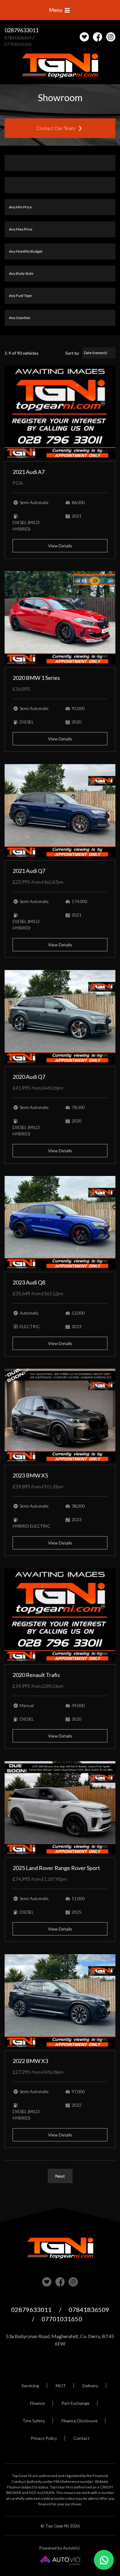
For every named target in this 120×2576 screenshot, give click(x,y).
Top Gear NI (60, 66)
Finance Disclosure (80, 2421)
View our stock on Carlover (47, 2282)
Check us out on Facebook (98, 37)
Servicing (30, 2386)
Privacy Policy (44, 2438)
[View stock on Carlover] (84, 37)
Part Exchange (76, 2403)
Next (60, 2176)
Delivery (90, 2386)
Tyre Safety (34, 2421)
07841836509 (18, 38)
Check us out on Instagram (111, 37)
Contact (82, 2438)
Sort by (72, 353)
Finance (38, 2403)
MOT (61, 2386)
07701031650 (18, 44)
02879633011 (22, 30)
